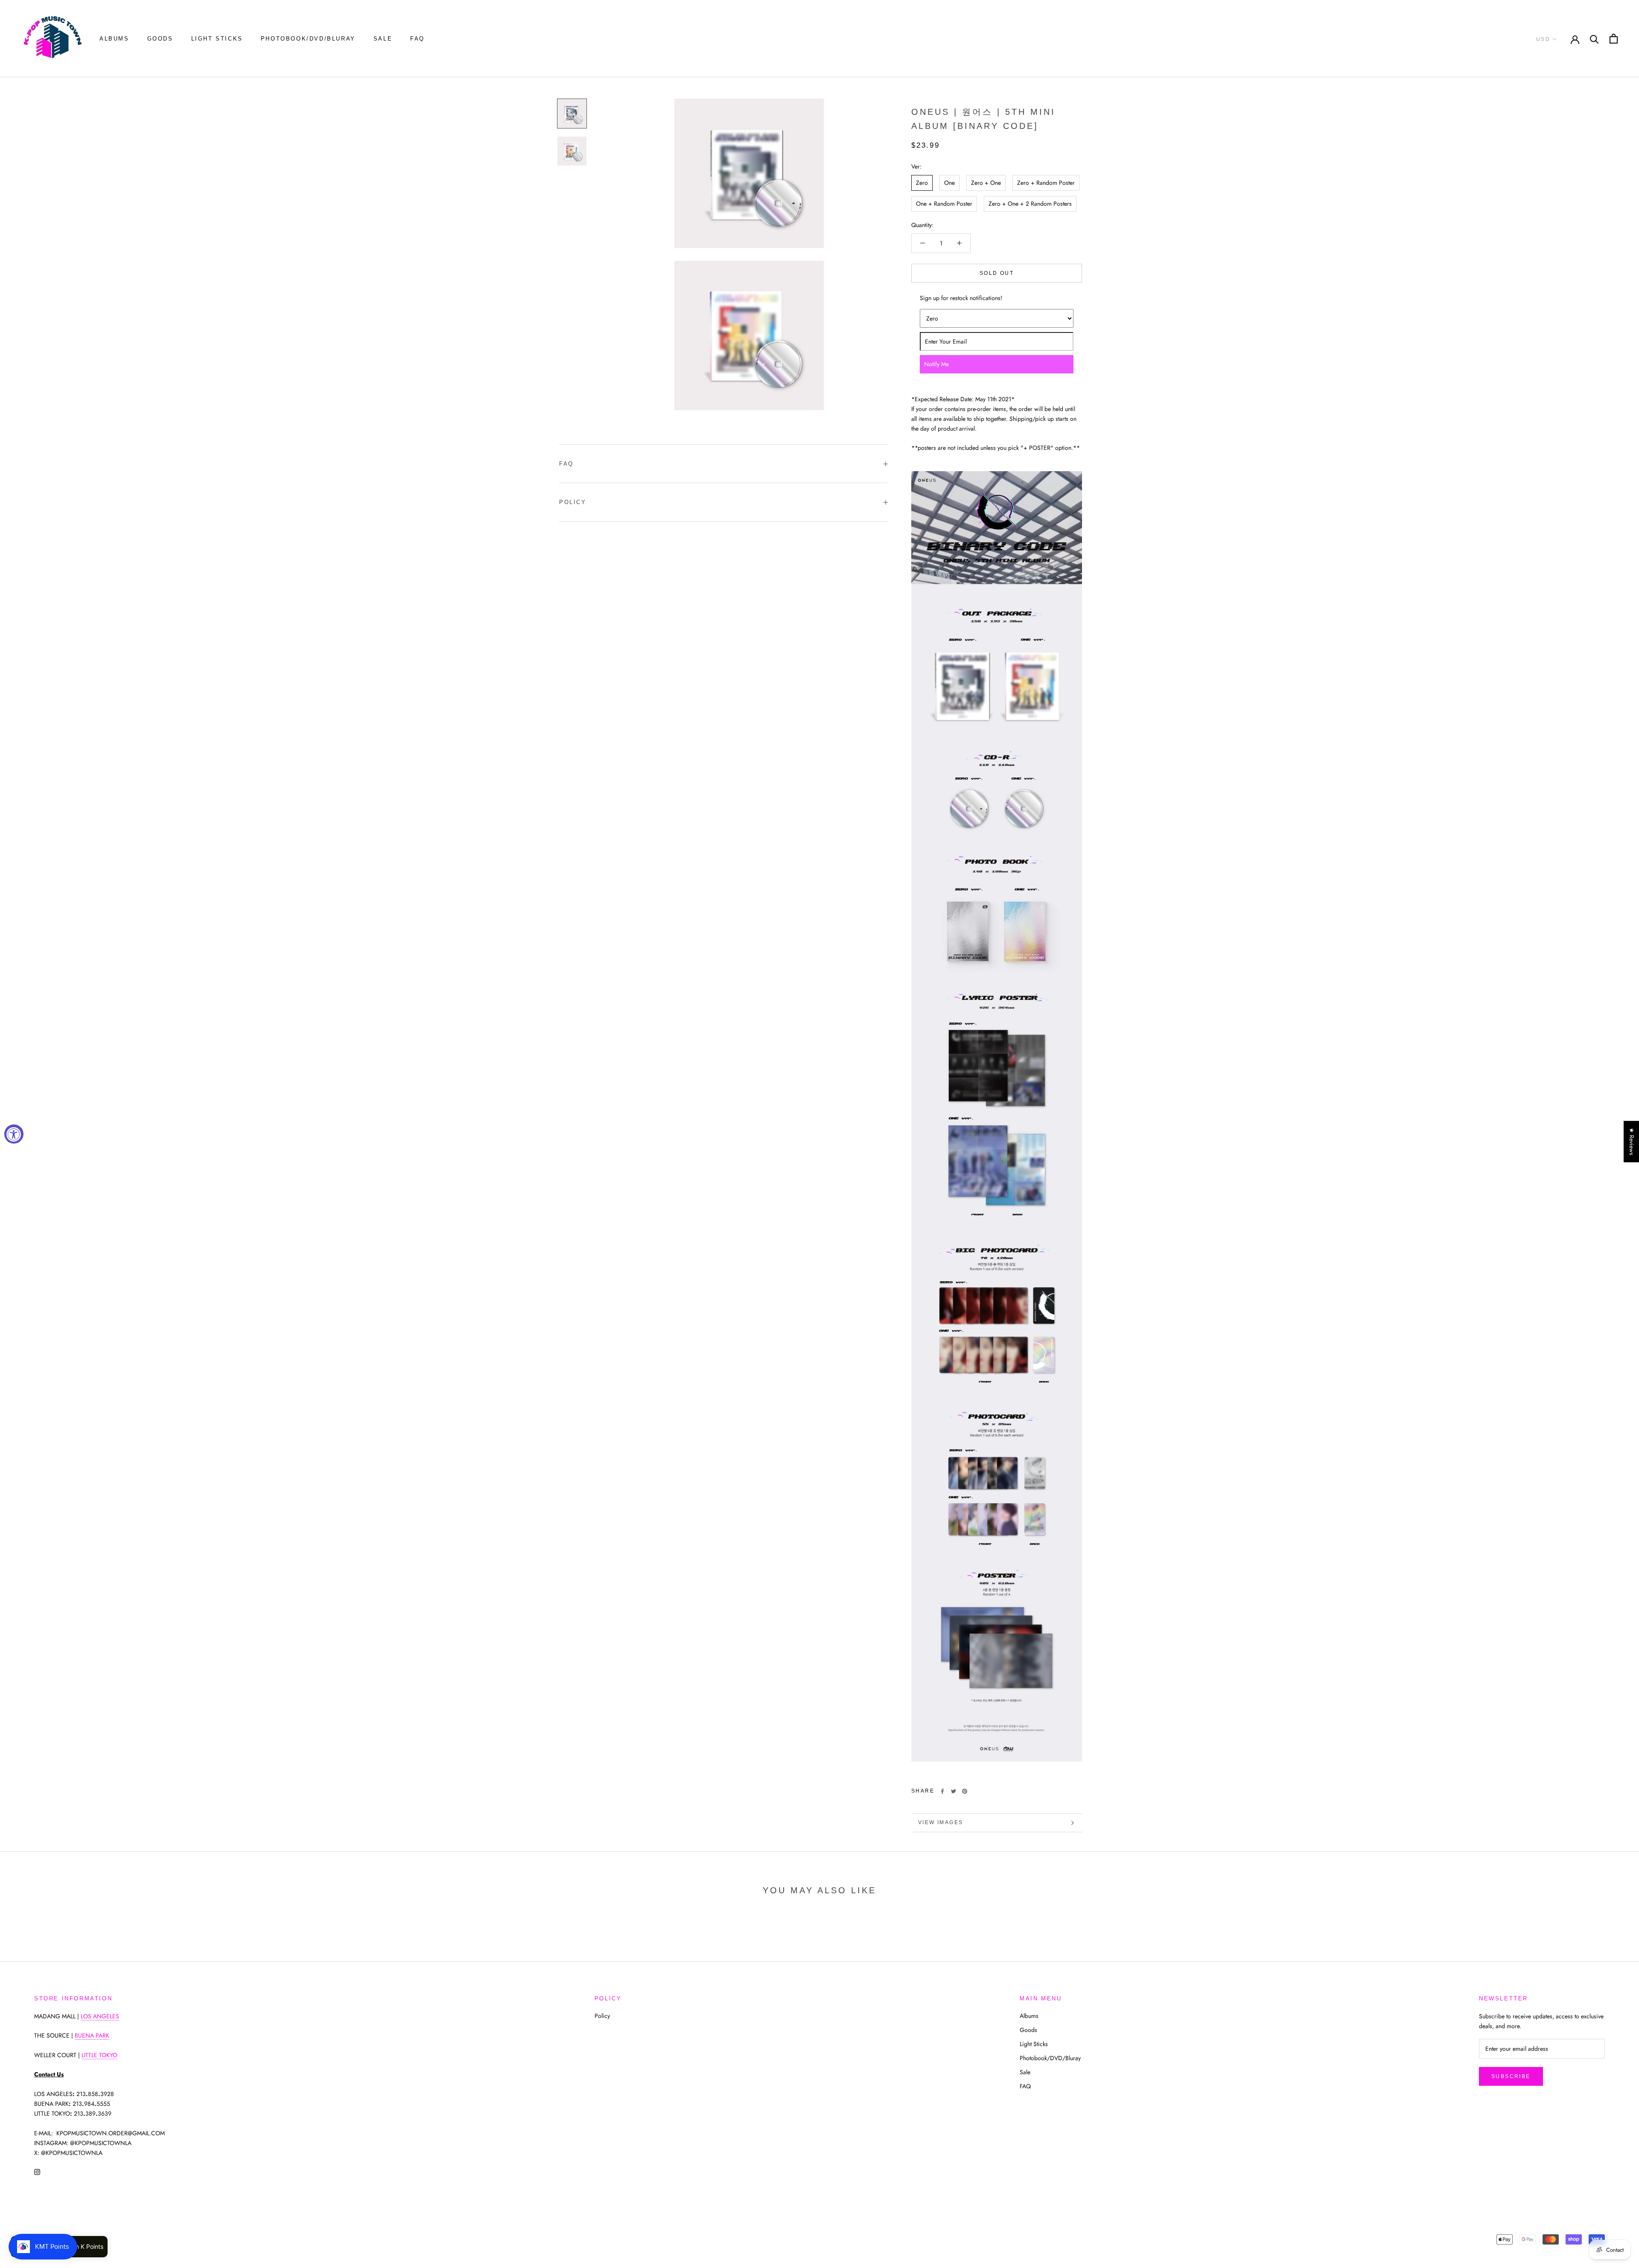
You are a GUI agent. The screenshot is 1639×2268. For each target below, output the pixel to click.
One (949, 183)
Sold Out (997, 273)
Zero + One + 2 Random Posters (1030, 204)
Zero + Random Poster (1046, 183)
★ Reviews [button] (1632, 1141)
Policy (573, 502)
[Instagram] (37, 2171)
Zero (922, 183)
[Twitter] (954, 1791)
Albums (114, 39)
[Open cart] (1614, 39)
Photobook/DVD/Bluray (308, 39)
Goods (160, 39)
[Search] (1594, 39)
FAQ (417, 39)
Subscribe (1511, 2076)
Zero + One (986, 183)
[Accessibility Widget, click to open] (14, 1134)
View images (941, 1822)
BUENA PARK (92, 2035)
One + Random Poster (944, 204)
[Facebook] (942, 1791)
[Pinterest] (965, 1791)
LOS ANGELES (100, 2016)
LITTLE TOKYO (99, 2055)
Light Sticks (217, 39)
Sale (383, 39)
